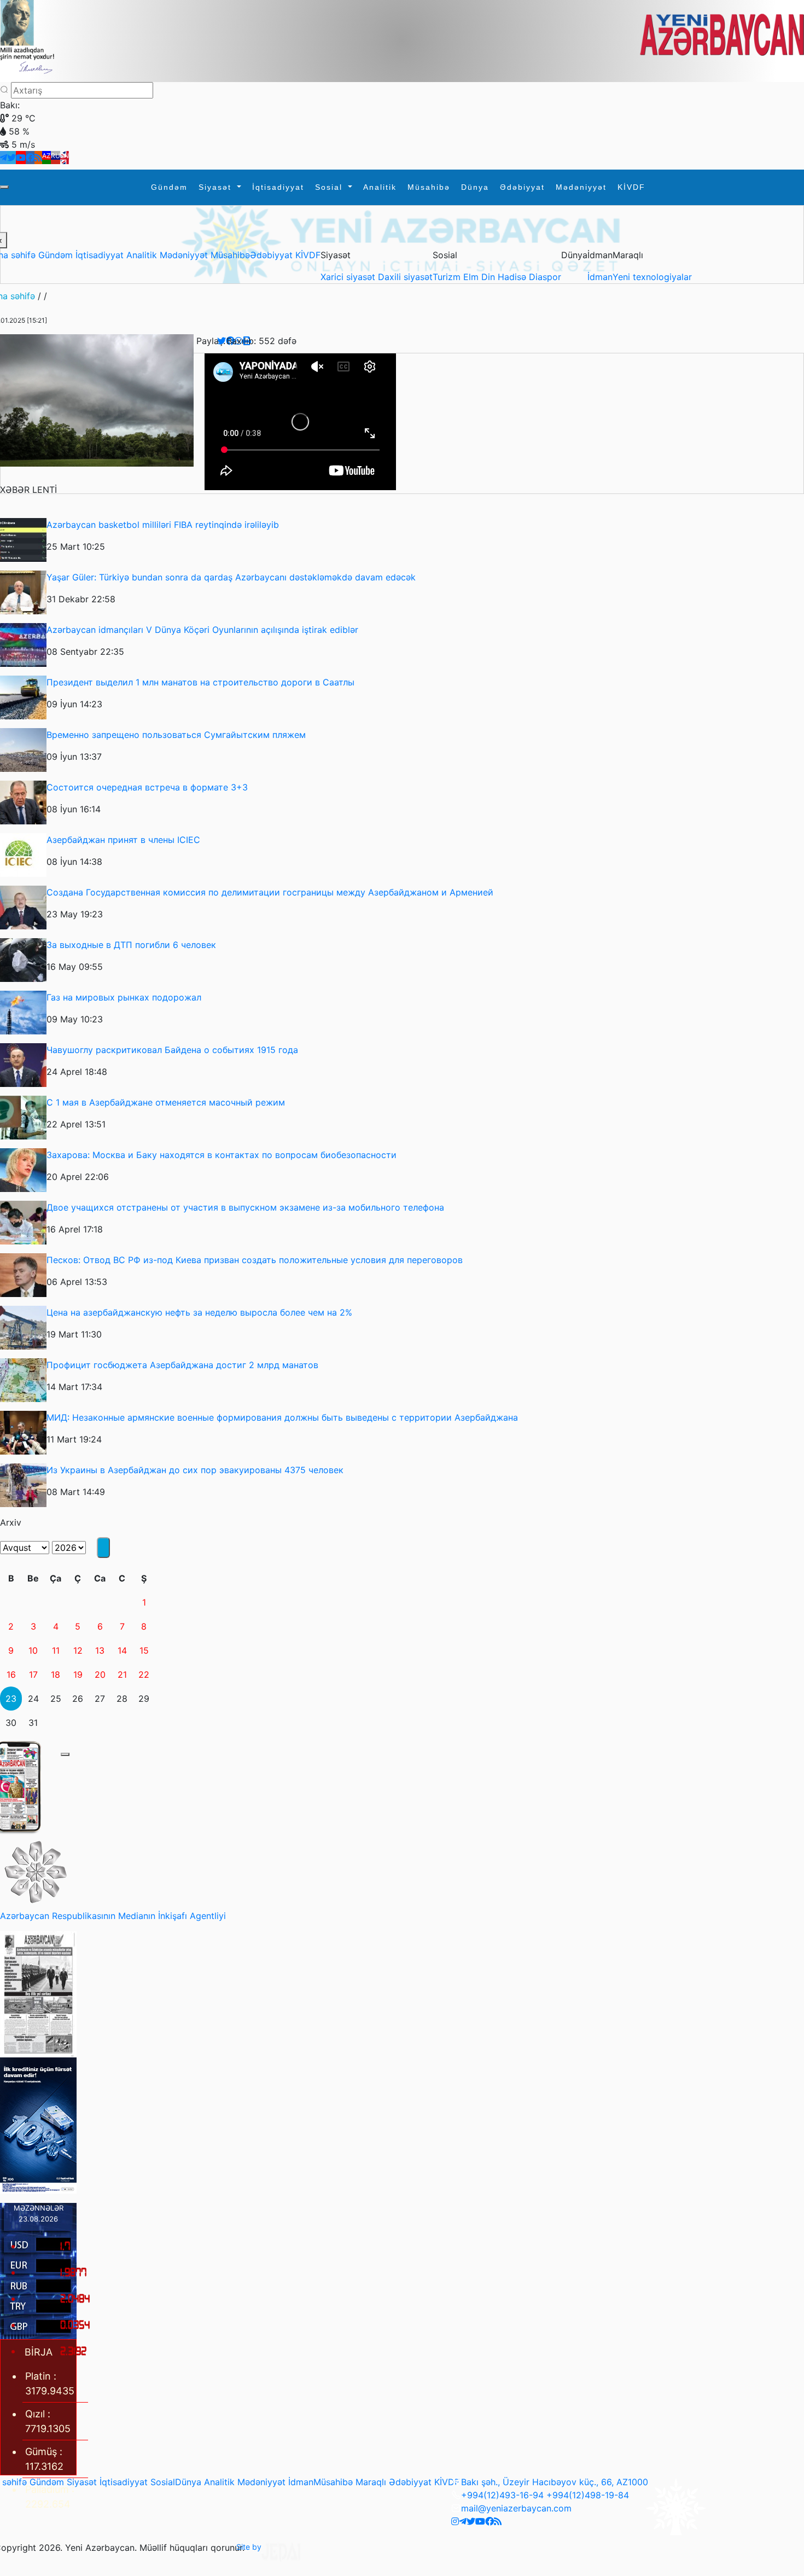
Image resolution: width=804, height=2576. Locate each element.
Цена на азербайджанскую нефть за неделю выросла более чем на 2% (199, 1312)
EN (65, 156)
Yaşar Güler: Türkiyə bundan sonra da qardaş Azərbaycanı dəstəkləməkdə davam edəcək (231, 577)
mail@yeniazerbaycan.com (516, 2508)
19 (78, 1674)
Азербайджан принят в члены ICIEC (123, 840)
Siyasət (217, 187)
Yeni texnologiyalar (652, 277)
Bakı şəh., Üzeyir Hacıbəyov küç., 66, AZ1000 (555, 2482)
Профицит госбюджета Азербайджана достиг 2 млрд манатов (182, 1365)
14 (122, 1650)
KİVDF (631, 187)
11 (56, 1650)
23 (11, 1699)
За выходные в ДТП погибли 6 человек (131, 945)
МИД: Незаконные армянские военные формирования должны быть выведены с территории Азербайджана (282, 1417)
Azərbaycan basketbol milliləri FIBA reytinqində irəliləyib (163, 525)
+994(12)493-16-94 (502, 2495)
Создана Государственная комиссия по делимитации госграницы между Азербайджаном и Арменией (270, 892)
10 (33, 1650)
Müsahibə (429, 187)
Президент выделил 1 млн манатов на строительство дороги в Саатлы (200, 682)
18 (56, 1674)
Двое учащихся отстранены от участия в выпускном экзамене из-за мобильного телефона (245, 1207)
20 (100, 1674)
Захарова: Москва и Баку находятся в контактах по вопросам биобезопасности (222, 1155)
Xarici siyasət (349, 277)
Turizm (448, 277)
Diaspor (545, 277)
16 (11, 1674)
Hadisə (513, 277)
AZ (46, 156)
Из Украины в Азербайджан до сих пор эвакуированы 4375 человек (195, 1470)
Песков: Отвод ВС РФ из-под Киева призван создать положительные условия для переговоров (255, 1260)
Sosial (330, 187)
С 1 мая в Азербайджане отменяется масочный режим (166, 1102)
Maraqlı (371, 2482)
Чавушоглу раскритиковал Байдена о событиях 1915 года (172, 1050)
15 (144, 1650)
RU (56, 156)
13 (100, 1650)
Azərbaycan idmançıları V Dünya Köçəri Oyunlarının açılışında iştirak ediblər (202, 630)
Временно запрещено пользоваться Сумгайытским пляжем (176, 735)
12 (78, 1650)
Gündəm (169, 187)
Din (490, 277)
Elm (472, 277)
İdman (600, 277)
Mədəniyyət (581, 187)
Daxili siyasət (405, 277)
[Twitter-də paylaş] (222, 341)
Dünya (475, 187)
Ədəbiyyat (522, 187)
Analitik (380, 187)
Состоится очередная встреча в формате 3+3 (147, 787)
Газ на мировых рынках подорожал (124, 997)
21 (122, 1674)
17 (33, 1674)
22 (144, 1674)
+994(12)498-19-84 (588, 2495)
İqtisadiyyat (278, 187)
